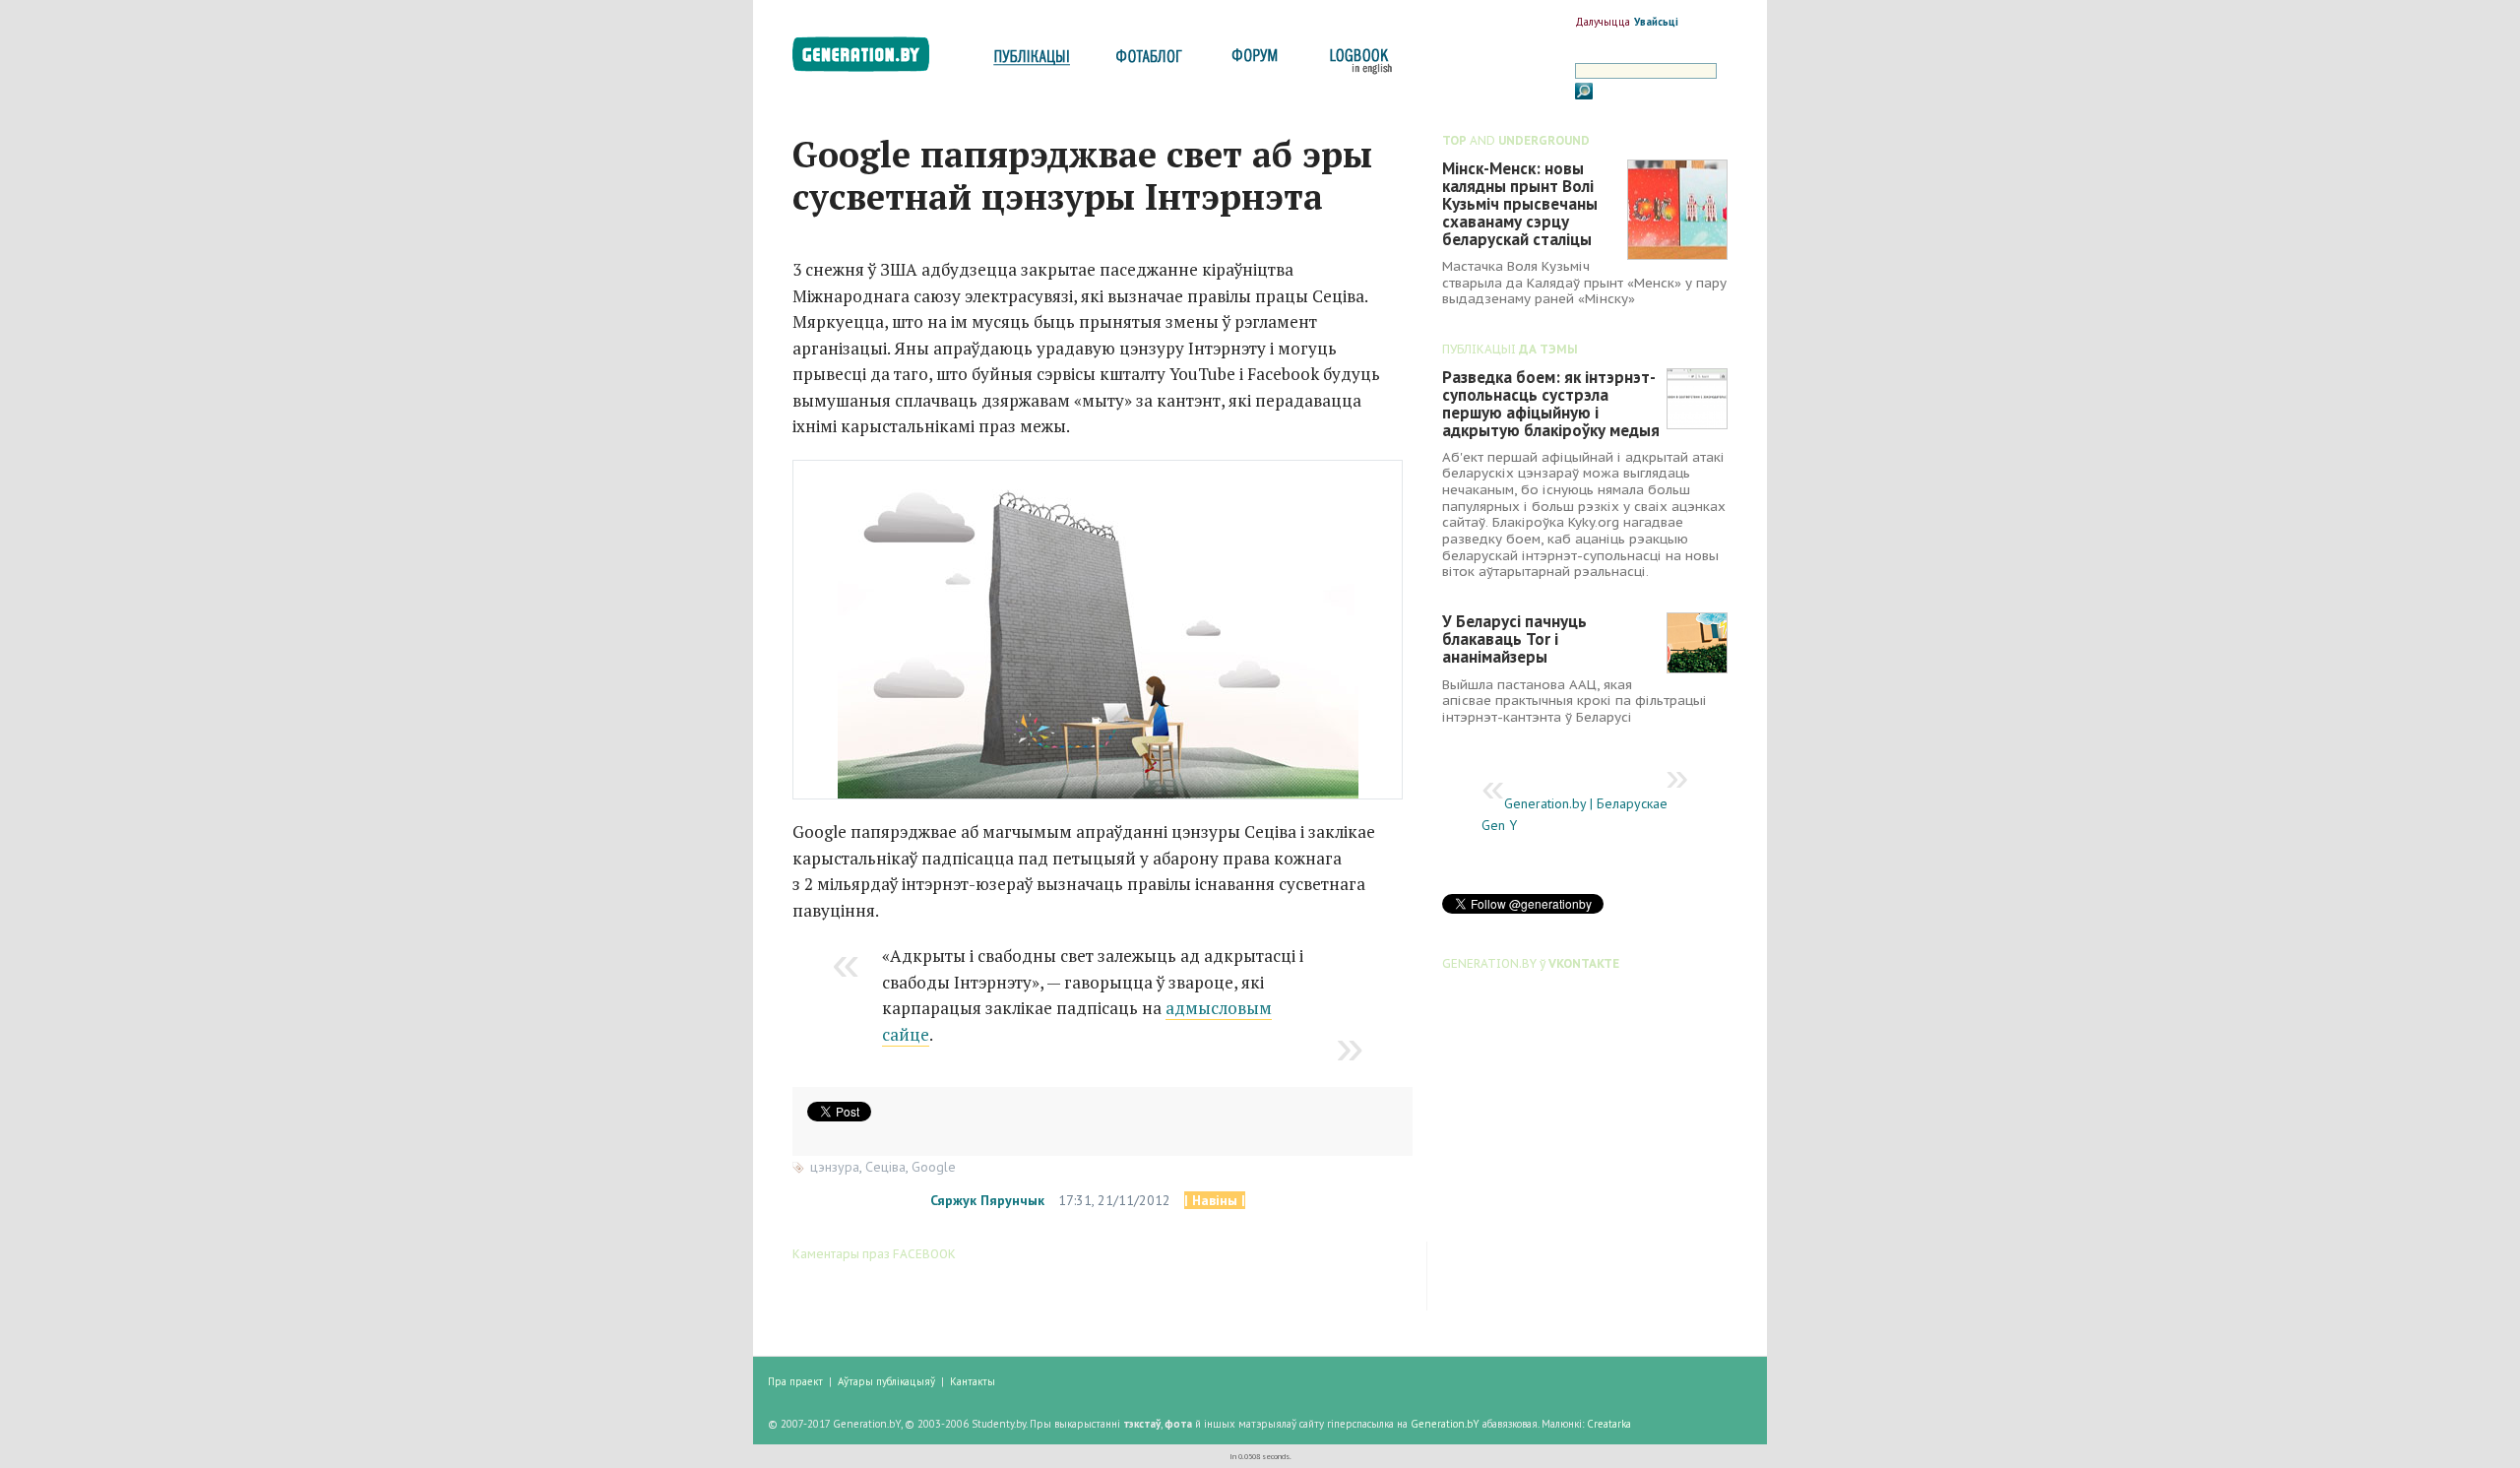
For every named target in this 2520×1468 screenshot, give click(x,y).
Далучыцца (1603, 22)
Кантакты (973, 1381)
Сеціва (885, 1167)
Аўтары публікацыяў (886, 1381)
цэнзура (835, 1167)
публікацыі (1032, 62)
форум (1253, 62)
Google (934, 1167)
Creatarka (1609, 1424)
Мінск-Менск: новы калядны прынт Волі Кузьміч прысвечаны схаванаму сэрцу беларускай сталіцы (1520, 204)
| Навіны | (1215, 1200)
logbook (1357, 62)
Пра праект (795, 1381)
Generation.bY (1445, 1424)
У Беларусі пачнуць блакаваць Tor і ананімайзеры (1514, 639)
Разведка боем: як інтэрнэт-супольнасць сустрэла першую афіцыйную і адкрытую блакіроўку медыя (1551, 404)
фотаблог (1150, 62)
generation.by (872, 59)
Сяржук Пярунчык (987, 1200)
